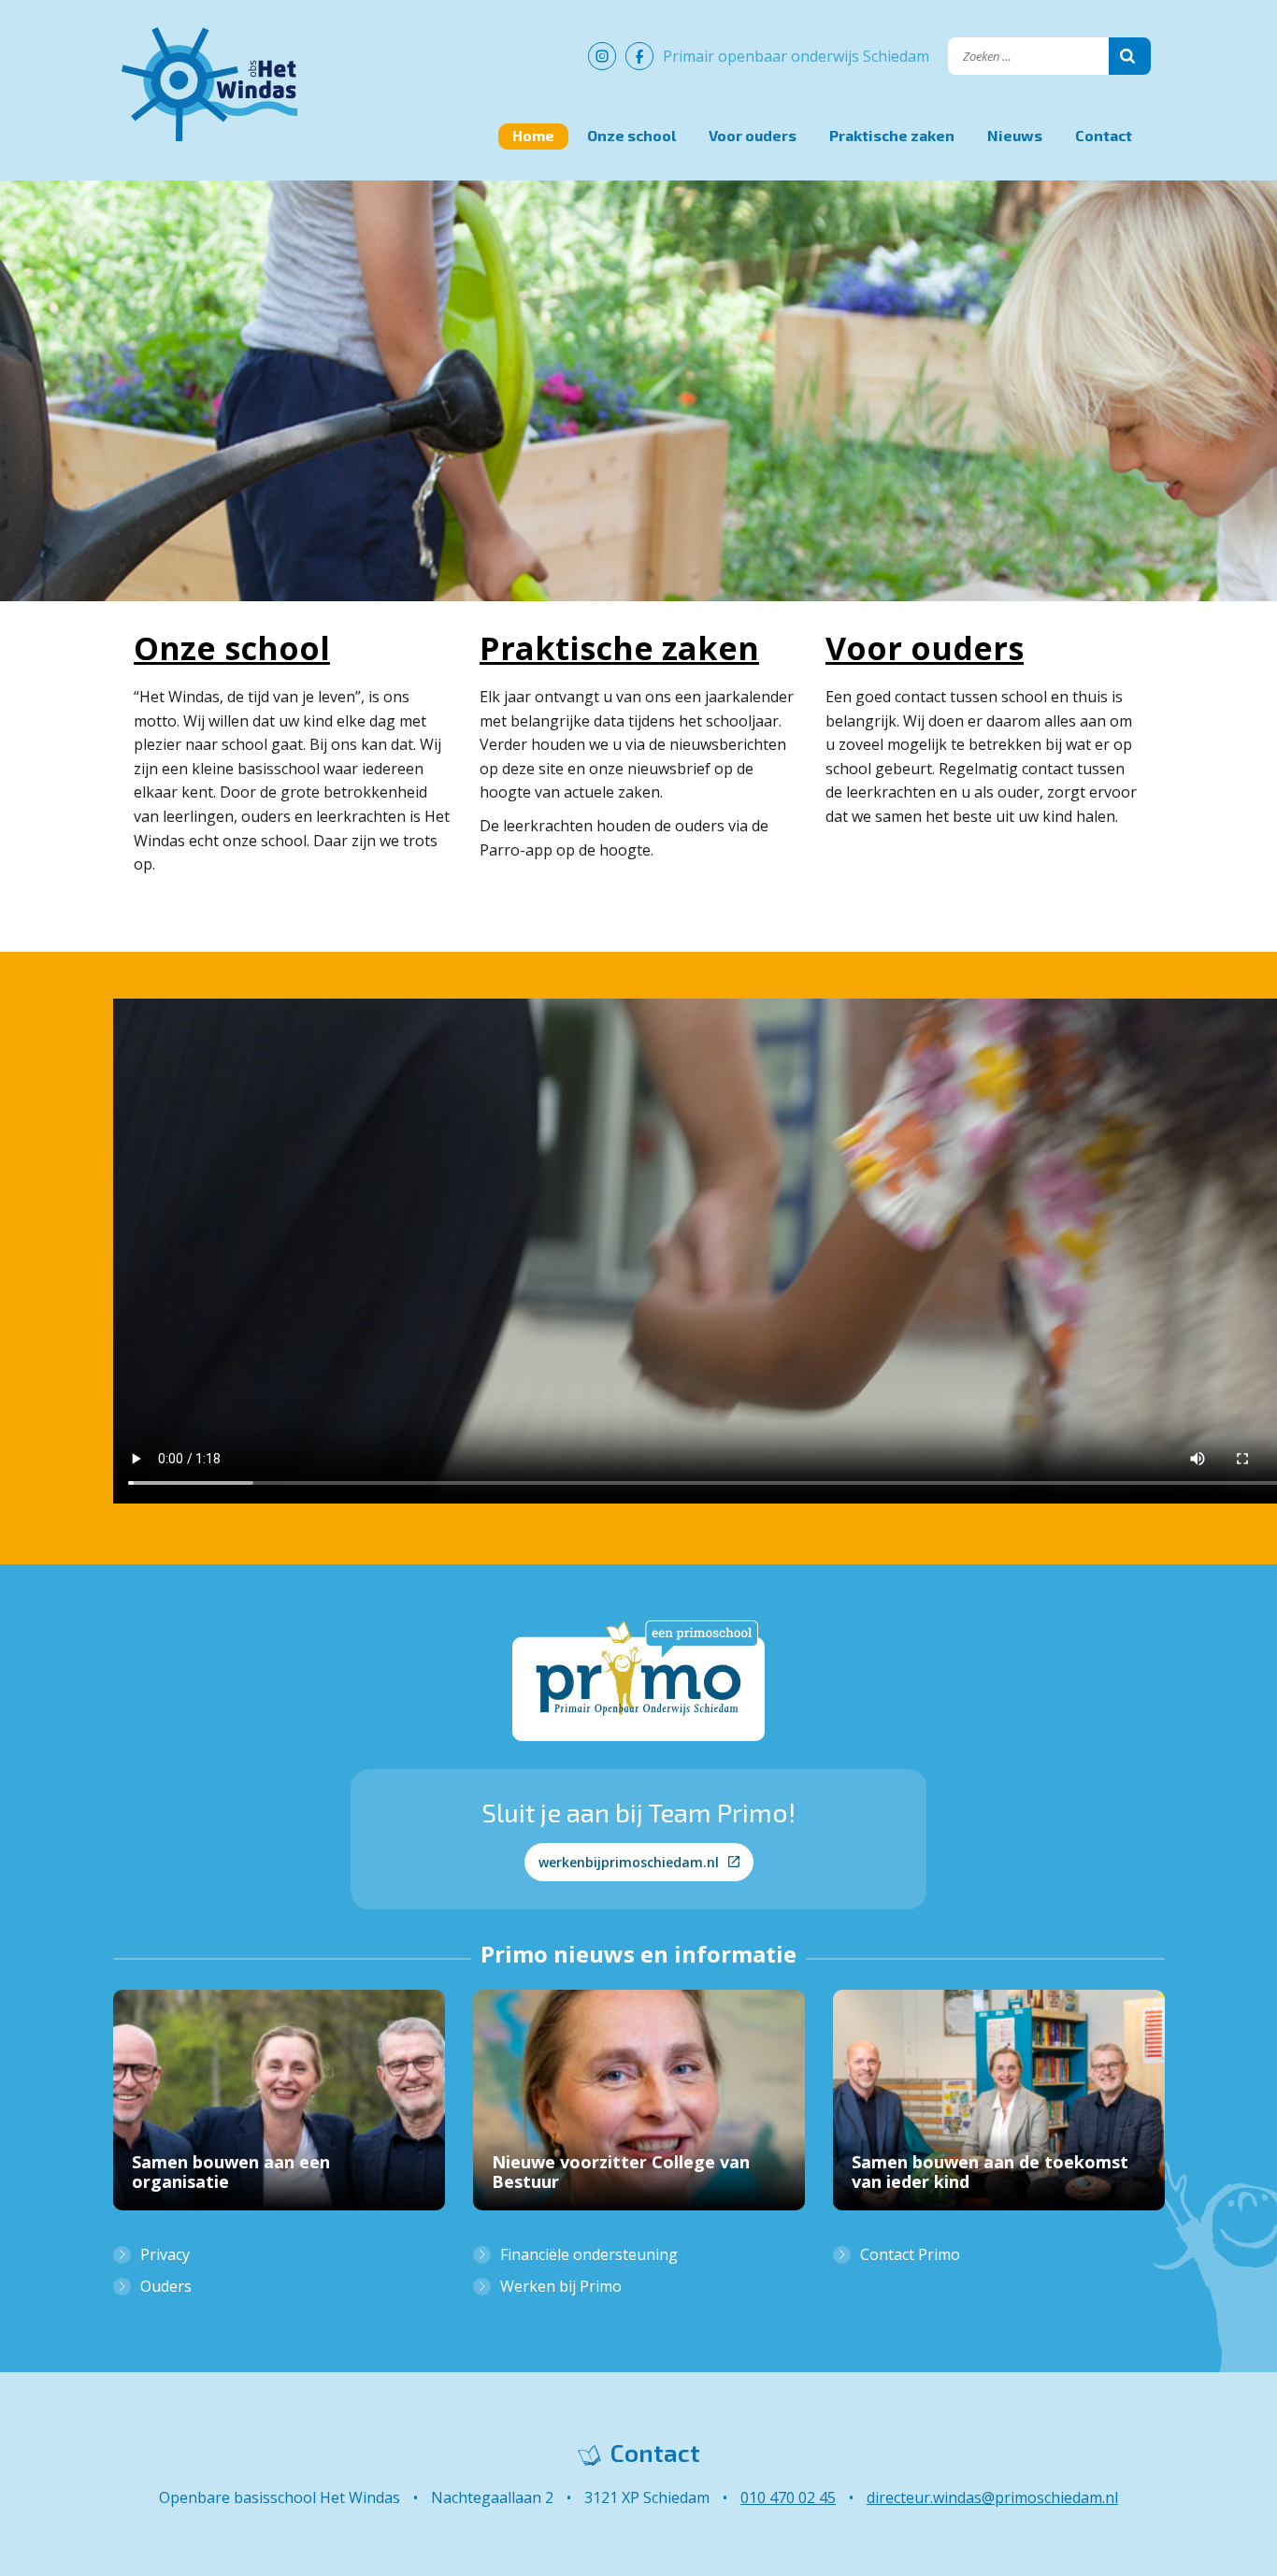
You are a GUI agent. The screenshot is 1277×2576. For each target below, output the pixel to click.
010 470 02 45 (788, 2497)
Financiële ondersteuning (589, 2254)
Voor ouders (753, 135)
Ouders (166, 2286)
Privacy (165, 2254)
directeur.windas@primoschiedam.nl (992, 2497)
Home (533, 135)
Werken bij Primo (561, 2286)
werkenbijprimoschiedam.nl (629, 1862)
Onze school (631, 135)
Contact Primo (910, 2254)
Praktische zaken (892, 135)
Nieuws (1015, 135)
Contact (1104, 135)
